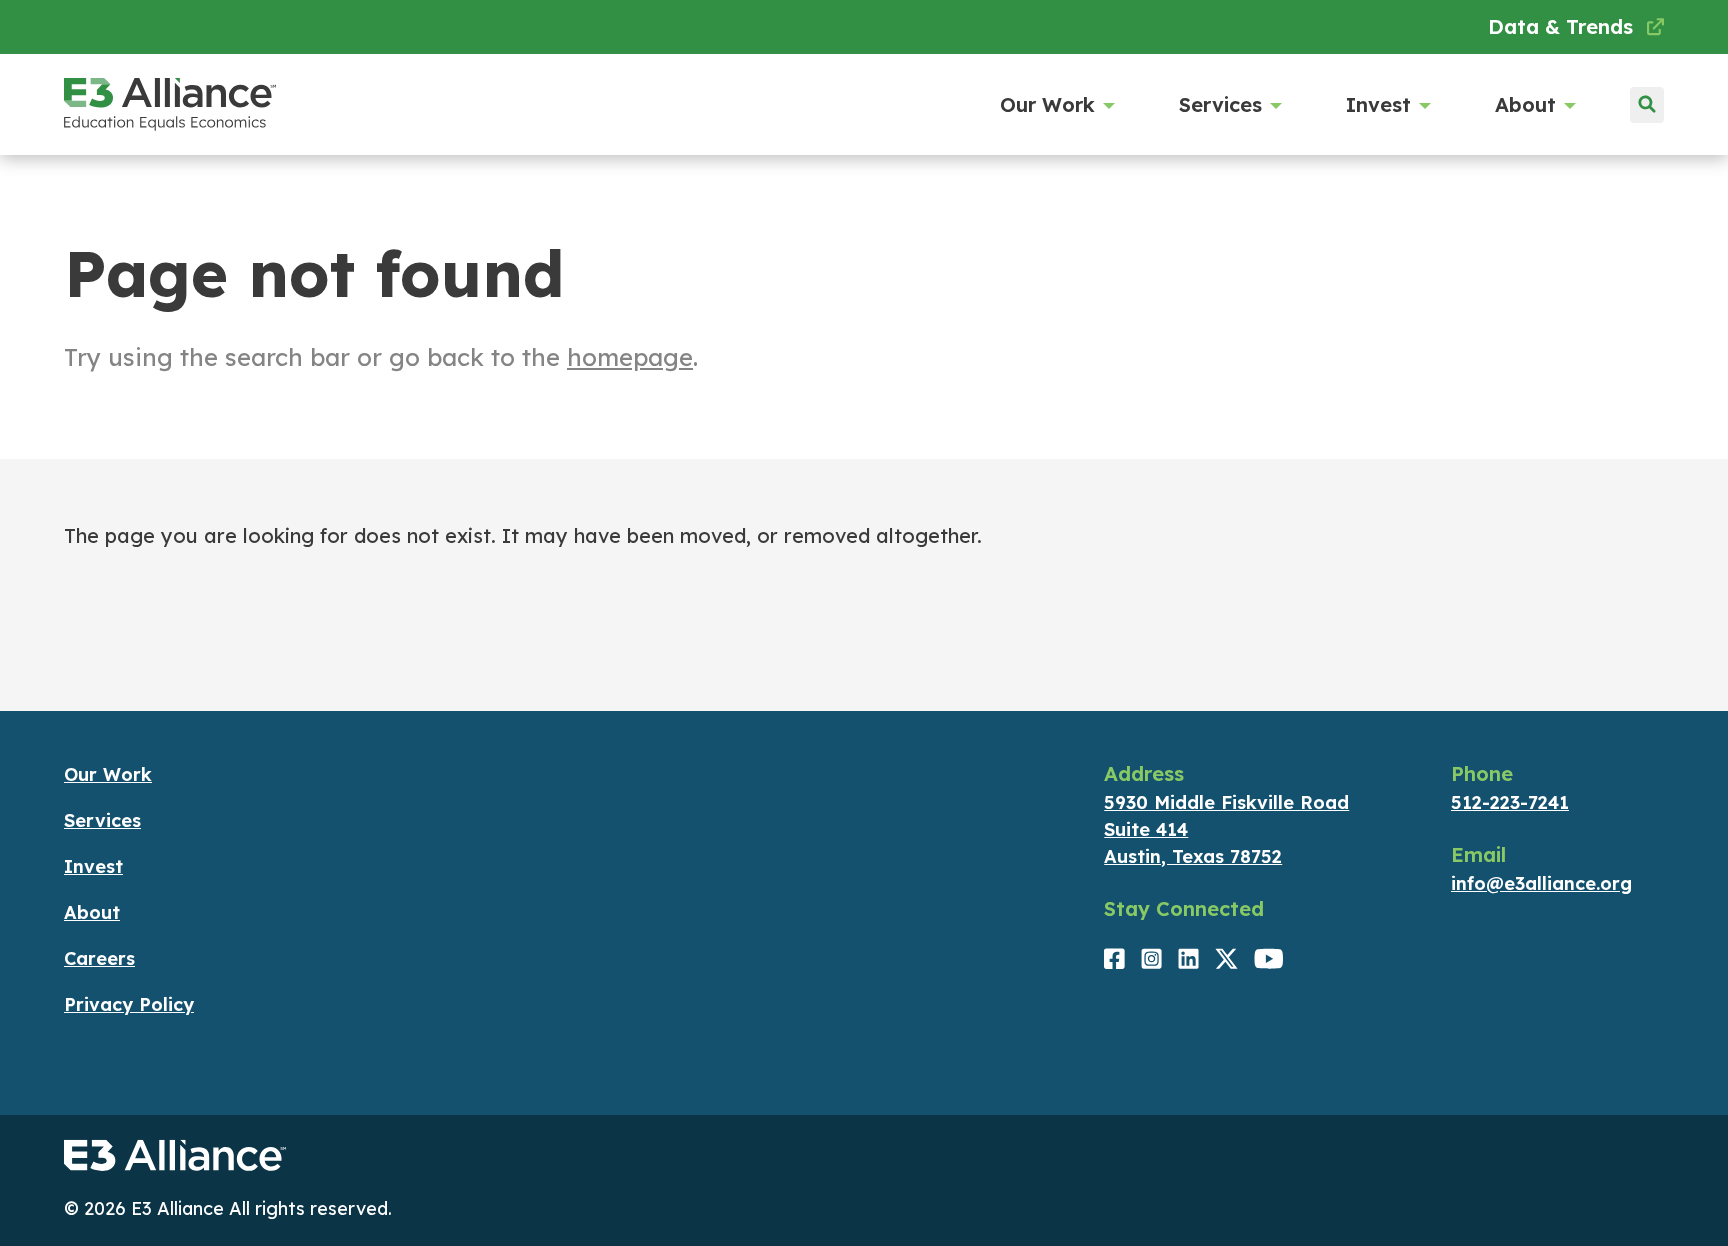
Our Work (1047, 104)
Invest (1378, 104)
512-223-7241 (1510, 802)
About (1525, 104)
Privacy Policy (129, 1004)
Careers (99, 958)
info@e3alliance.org (1541, 883)
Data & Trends (1563, 26)
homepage (630, 357)
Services (1220, 104)
